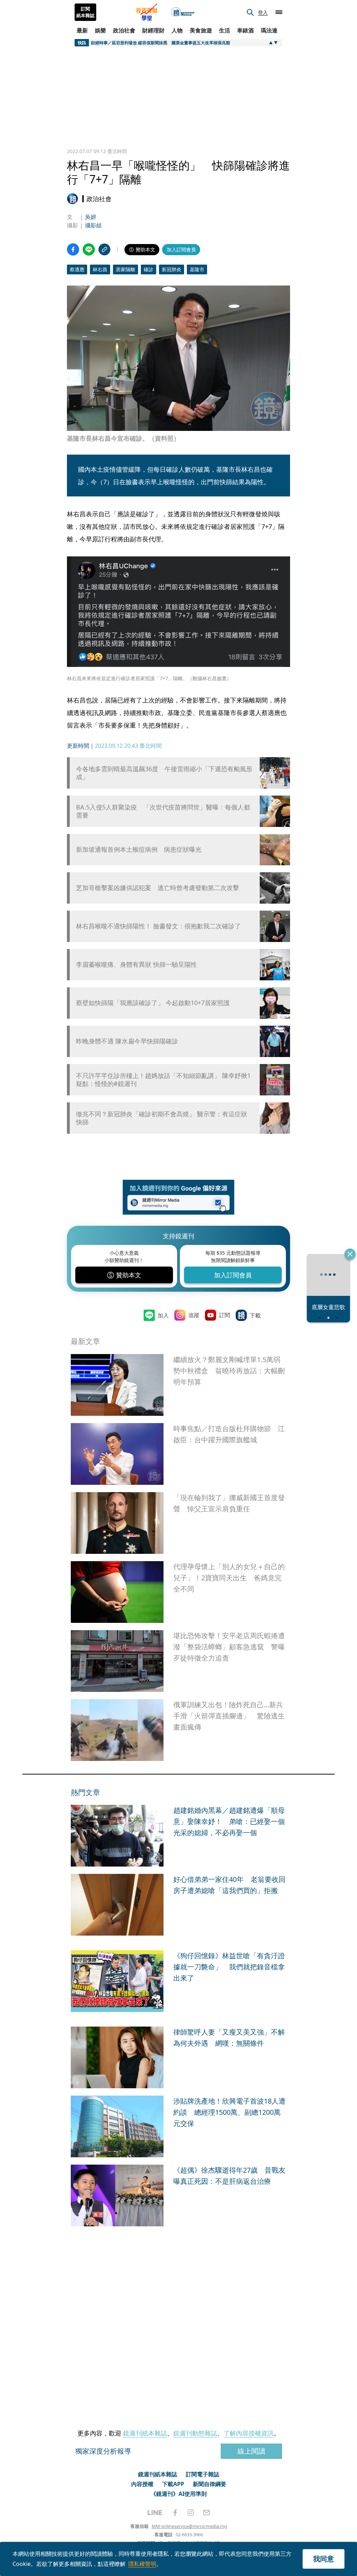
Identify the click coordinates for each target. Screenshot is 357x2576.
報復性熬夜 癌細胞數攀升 (111, 1184)
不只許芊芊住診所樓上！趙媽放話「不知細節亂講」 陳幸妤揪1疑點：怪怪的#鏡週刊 (163, 1080)
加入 (163, 1347)
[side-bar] (279, 12)
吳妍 (91, 217)
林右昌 (100, 269)
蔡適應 (77, 269)
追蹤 (194, 1346)
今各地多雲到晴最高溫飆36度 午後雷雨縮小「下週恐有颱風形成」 (164, 773)
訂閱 (225, 1346)
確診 (149, 269)
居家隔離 (126, 269)
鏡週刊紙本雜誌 (145, 2523)
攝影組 (93, 225)
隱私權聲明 (142, 2564)
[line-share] (89, 249)
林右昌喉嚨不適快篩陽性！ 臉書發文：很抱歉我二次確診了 (158, 926)
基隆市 (197, 269)
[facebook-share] (73, 249)
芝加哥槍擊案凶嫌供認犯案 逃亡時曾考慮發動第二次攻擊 (158, 888)
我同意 (324, 2559)
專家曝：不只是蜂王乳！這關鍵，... (228, 1979)
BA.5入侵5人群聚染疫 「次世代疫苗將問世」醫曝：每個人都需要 (163, 811)
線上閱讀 (251, 2541)
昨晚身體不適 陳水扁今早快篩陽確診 (127, 1041)
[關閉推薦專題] (350, 1254)
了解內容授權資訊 (249, 2523)
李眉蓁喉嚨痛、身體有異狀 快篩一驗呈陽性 (136, 964)
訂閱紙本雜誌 (85, 12)
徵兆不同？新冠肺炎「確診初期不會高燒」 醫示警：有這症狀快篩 (162, 1118)
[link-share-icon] (104, 249)
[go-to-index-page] (183, 12)
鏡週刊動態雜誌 (195, 2523)
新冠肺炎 (172, 269)
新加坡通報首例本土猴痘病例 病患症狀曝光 (139, 849)
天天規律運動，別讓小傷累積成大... (228, 2085)
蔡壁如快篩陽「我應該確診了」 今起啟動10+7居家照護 (153, 1003)
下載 (255, 1347)
